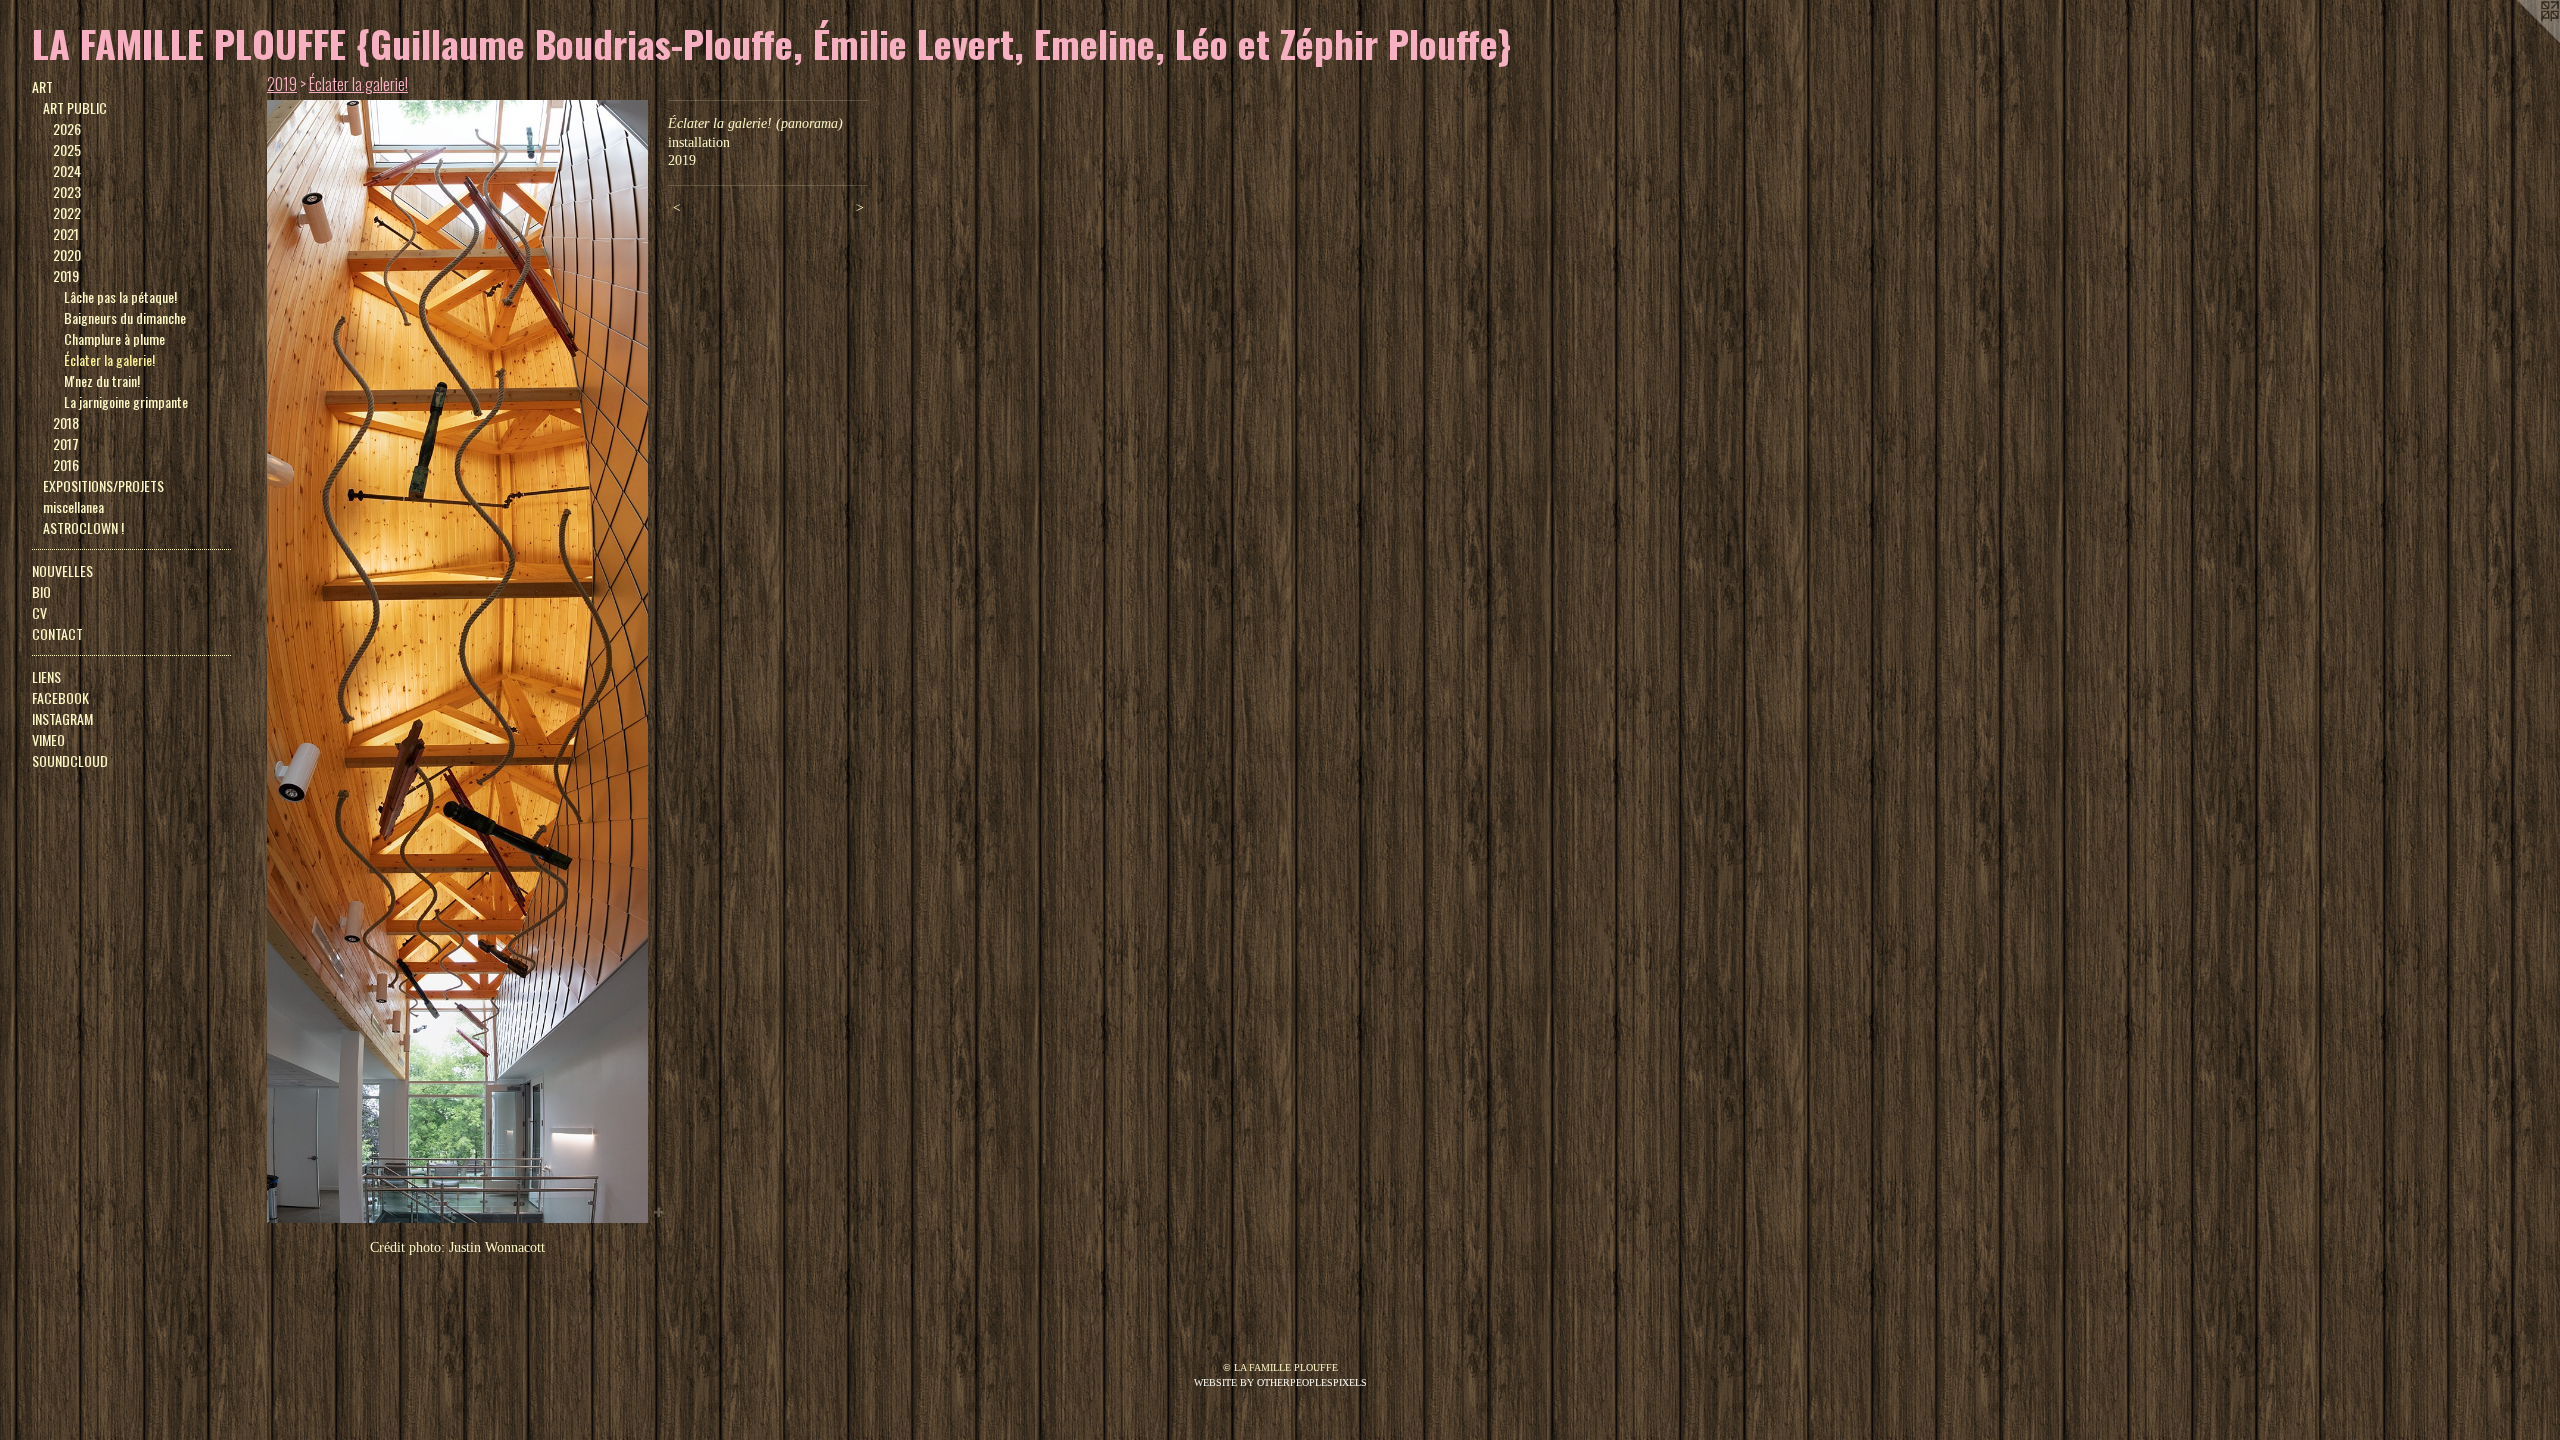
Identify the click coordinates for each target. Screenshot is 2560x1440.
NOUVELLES (62, 570)
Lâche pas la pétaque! (120, 296)
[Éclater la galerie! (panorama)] (457, 661)
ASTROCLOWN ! (83, 527)
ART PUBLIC (75, 107)
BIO (41, 591)
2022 (67, 212)
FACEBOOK (60, 697)
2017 (66, 443)
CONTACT (57, 633)
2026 (67, 128)
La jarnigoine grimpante (126, 401)
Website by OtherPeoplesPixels (1280, 1382)
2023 (67, 191)
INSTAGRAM (62, 718)
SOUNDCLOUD (70, 760)
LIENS (46, 676)
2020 (67, 254)
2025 (67, 149)
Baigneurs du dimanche (125, 317)
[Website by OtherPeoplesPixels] (2520, 40)
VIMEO (48, 739)
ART (42, 86)
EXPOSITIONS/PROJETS (103, 485)
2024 (67, 170)
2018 (66, 422)
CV (39, 612)
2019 (66, 275)
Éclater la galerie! (109, 359)
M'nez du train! (102, 380)
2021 (66, 233)
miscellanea (73, 506)
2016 (66, 464)
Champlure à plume (114, 338)
